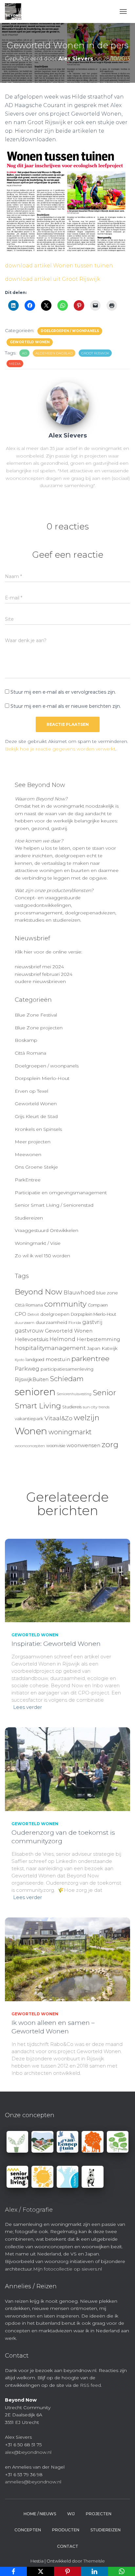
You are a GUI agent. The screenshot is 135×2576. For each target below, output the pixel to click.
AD (24, 353)
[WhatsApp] (122, 2571)
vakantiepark (29, 1419)
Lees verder (28, 1707)
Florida (75, 1323)
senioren (35, 1392)
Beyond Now (39, 1292)
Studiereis (72, 1407)
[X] (40, 2571)
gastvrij (92, 1322)
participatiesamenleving (67, 1369)
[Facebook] (13, 2571)
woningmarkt (70, 1432)
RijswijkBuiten (32, 1379)
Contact (68, 2546)
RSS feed (90, 2385)
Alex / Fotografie (29, 2210)
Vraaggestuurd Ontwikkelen (47, 1230)
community (65, 1304)
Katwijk (110, 1348)
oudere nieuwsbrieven (40, 981)
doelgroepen (55, 1314)
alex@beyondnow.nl (28, 2452)
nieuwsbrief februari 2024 (44, 974)
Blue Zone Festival (36, 1015)
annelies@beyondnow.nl (33, 2482)
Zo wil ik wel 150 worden (42, 1256)
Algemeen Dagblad (54, 353)
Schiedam (67, 1379)
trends (104, 1407)
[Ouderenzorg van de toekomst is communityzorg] (67, 1769)
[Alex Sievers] (67, 403)
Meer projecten (33, 1142)
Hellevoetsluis (31, 1339)
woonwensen (83, 1445)
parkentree (90, 1358)
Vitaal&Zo (58, 1418)
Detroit (33, 1315)
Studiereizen (29, 1218)
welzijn (87, 1418)
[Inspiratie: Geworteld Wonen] (67, 1580)
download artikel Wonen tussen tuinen (59, 266)
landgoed (35, 1360)
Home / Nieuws (40, 2514)
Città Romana (30, 1053)
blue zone (107, 1293)
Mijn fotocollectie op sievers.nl (67, 2269)
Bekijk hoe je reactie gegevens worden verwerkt (60, 749)
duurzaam (25, 1323)
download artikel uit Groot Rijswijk (53, 279)
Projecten (99, 2514)
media (15, 364)
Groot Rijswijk (95, 353)
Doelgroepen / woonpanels (70, 331)
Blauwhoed (79, 1293)
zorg (110, 1445)
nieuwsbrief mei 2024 (39, 967)
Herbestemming (98, 1339)
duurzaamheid (51, 1322)
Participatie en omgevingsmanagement (61, 1193)
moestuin (58, 1359)
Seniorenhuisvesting (74, 1394)
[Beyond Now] (16, 11)
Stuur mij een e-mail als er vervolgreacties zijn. (63, 692)
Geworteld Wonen (30, 342)
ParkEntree (28, 1180)
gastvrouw (29, 1331)
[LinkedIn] (94, 2571)
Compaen (98, 1305)
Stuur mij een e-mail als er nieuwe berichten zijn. (66, 706)
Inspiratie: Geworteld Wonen (56, 1644)
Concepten (28, 2530)
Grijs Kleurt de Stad (36, 1116)
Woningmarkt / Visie (38, 1243)
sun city (90, 1407)
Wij (71, 2514)
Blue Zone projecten (39, 1028)
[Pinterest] (67, 2571)
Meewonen (28, 1154)
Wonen (31, 1431)
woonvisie (56, 1446)
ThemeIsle (94, 2561)
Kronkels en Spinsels (38, 1129)
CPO (20, 1314)
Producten (66, 2530)
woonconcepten (30, 1446)
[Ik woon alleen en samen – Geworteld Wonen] (67, 1959)
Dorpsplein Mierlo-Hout (42, 1078)
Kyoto (19, 1360)
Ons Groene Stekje (36, 1167)
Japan (94, 1348)
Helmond (62, 1339)
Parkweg (27, 1369)
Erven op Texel (31, 1091)
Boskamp (26, 1040)
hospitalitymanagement (50, 1348)
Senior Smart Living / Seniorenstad (54, 1205)
